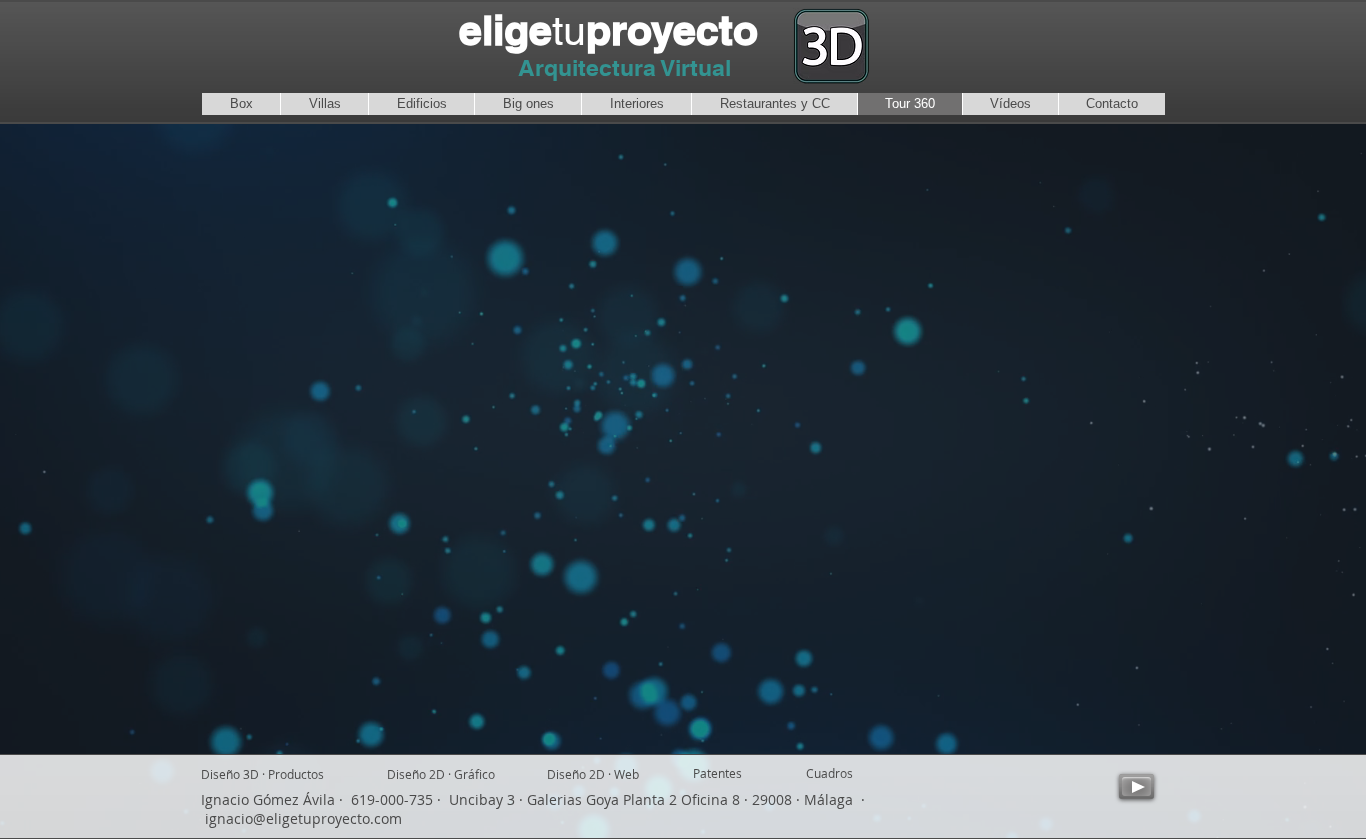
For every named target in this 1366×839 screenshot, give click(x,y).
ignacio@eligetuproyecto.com (303, 818)
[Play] (1136, 786)
